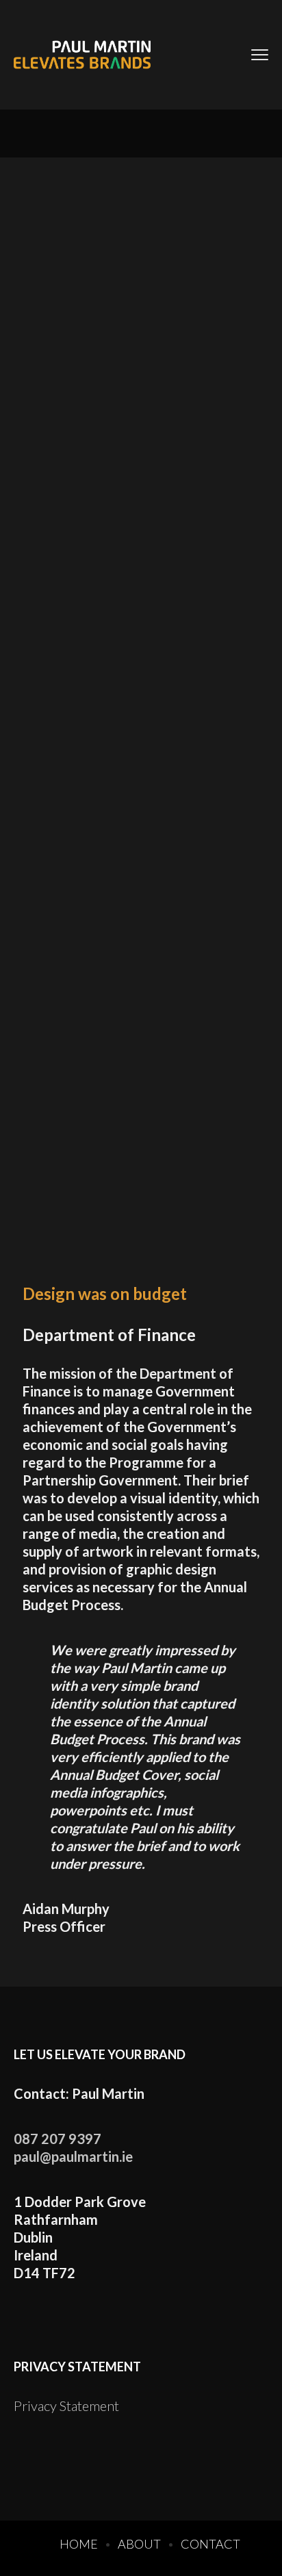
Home (79, 2544)
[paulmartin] (82, 55)
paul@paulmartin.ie (73, 2156)
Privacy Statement (66, 2406)
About (139, 2544)
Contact (210, 2544)
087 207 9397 (57, 2139)
